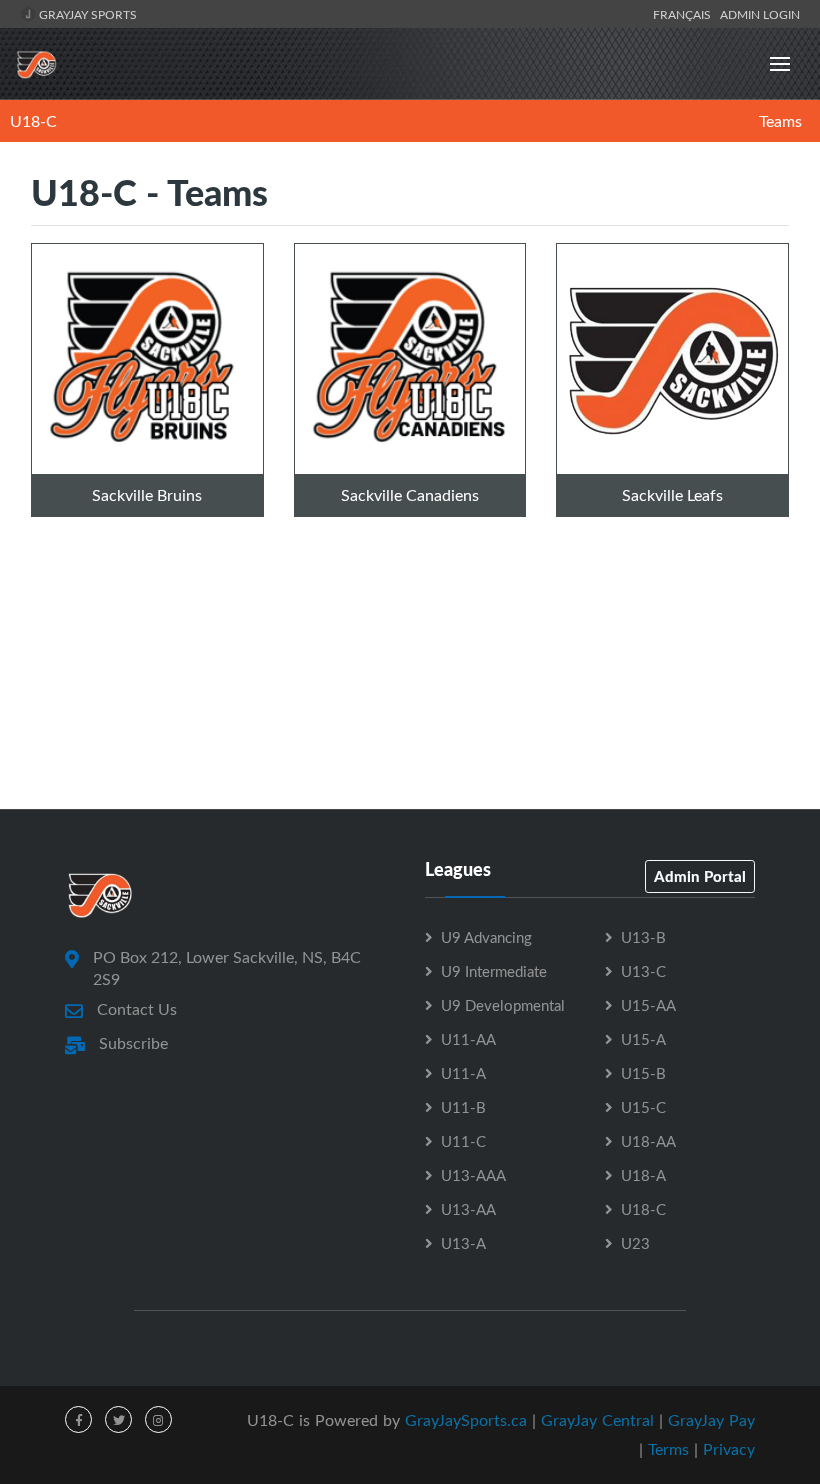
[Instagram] (158, 1419)
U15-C (643, 1107)
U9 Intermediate (494, 971)
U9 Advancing (486, 937)
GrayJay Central (597, 1420)
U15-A (643, 1039)
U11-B (463, 1107)
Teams (780, 121)
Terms (668, 1449)
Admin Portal (700, 876)
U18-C (33, 121)
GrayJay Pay (711, 1420)
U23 (635, 1243)
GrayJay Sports (86, 14)
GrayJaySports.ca (466, 1420)
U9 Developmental (503, 1005)
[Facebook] (78, 1419)
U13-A (463, 1243)
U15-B (643, 1073)
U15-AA (648, 1005)
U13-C (643, 971)
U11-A (463, 1073)
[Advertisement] (410, 719)
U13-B (643, 937)
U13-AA (468, 1209)
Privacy (729, 1449)
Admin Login (760, 14)
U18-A (643, 1175)
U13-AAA (473, 1175)
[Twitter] (118, 1419)
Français (685, 14)
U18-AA (648, 1141)
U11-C (463, 1141)
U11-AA (468, 1039)
